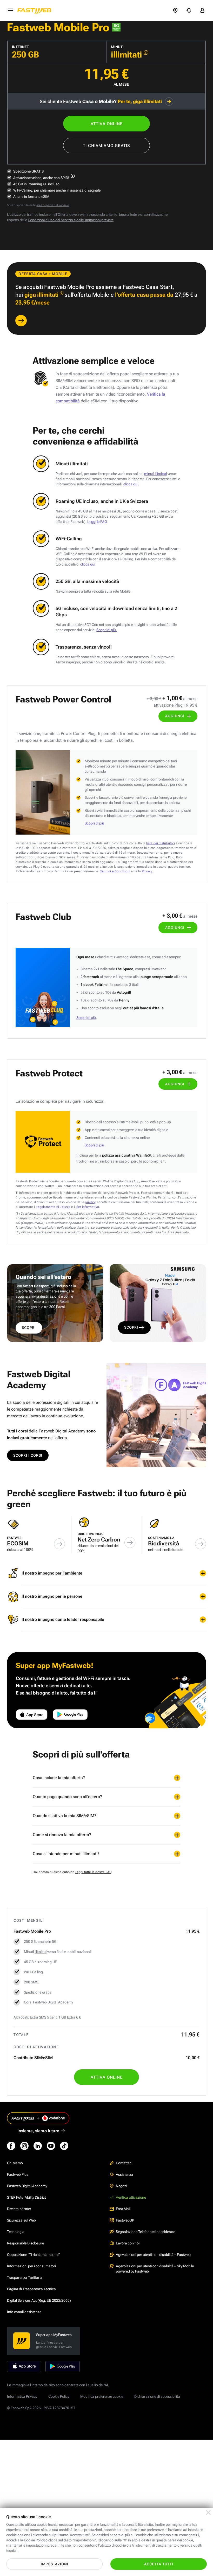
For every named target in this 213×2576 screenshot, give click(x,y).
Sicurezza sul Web (21, 2220)
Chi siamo (15, 2163)
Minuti (117, 47)
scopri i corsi (28, 1455)
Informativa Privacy (22, 2396)
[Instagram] (24, 2146)
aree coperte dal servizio (53, 205)
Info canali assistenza (24, 2312)
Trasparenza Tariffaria (25, 2277)
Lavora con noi (128, 2243)
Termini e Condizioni (115, 871)
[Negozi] (175, 10)
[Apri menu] (10, 10)
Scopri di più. (107, 630)
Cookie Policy (59, 2396)
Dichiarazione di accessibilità (157, 2396)
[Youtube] (51, 2146)
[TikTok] (64, 2146)
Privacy (147, 871)
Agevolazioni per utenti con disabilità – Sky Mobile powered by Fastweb (155, 2269)
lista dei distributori (160, 843)
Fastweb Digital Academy (27, 2186)
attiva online (107, 124)
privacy (90, 1202)
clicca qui (131, 484)
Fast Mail (123, 2209)
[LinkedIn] (38, 2146)
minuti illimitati (155, 474)
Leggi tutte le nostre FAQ (93, 1872)
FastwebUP (125, 2220)
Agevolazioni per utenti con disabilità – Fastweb (153, 2255)
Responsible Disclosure (25, 2243)
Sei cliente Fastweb (101, 101)
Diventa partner (19, 2209)
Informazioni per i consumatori (31, 2266)
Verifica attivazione (131, 2197)
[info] (146, 53)
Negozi (121, 2186)
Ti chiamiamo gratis (106, 146)
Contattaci (124, 2163)
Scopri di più (94, 823)
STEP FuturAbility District (26, 2197)
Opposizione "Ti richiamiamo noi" (33, 2255)
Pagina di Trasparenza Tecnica (31, 2289)
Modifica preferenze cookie (102, 2396)
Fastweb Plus (18, 2174)
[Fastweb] (36, 10)
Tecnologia (16, 2232)
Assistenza (125, 2174)
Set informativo (88, 1207)
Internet (20, 47)
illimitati (41, 1952)
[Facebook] (11, 2146)
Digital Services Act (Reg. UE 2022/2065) (39, 2300)
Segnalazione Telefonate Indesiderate (145, 2232)
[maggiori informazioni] (73, 176)
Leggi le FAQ (97, 522)
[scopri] (21, 321)
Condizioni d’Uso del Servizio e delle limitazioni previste (71, 220)
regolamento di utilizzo (53, 1207)
